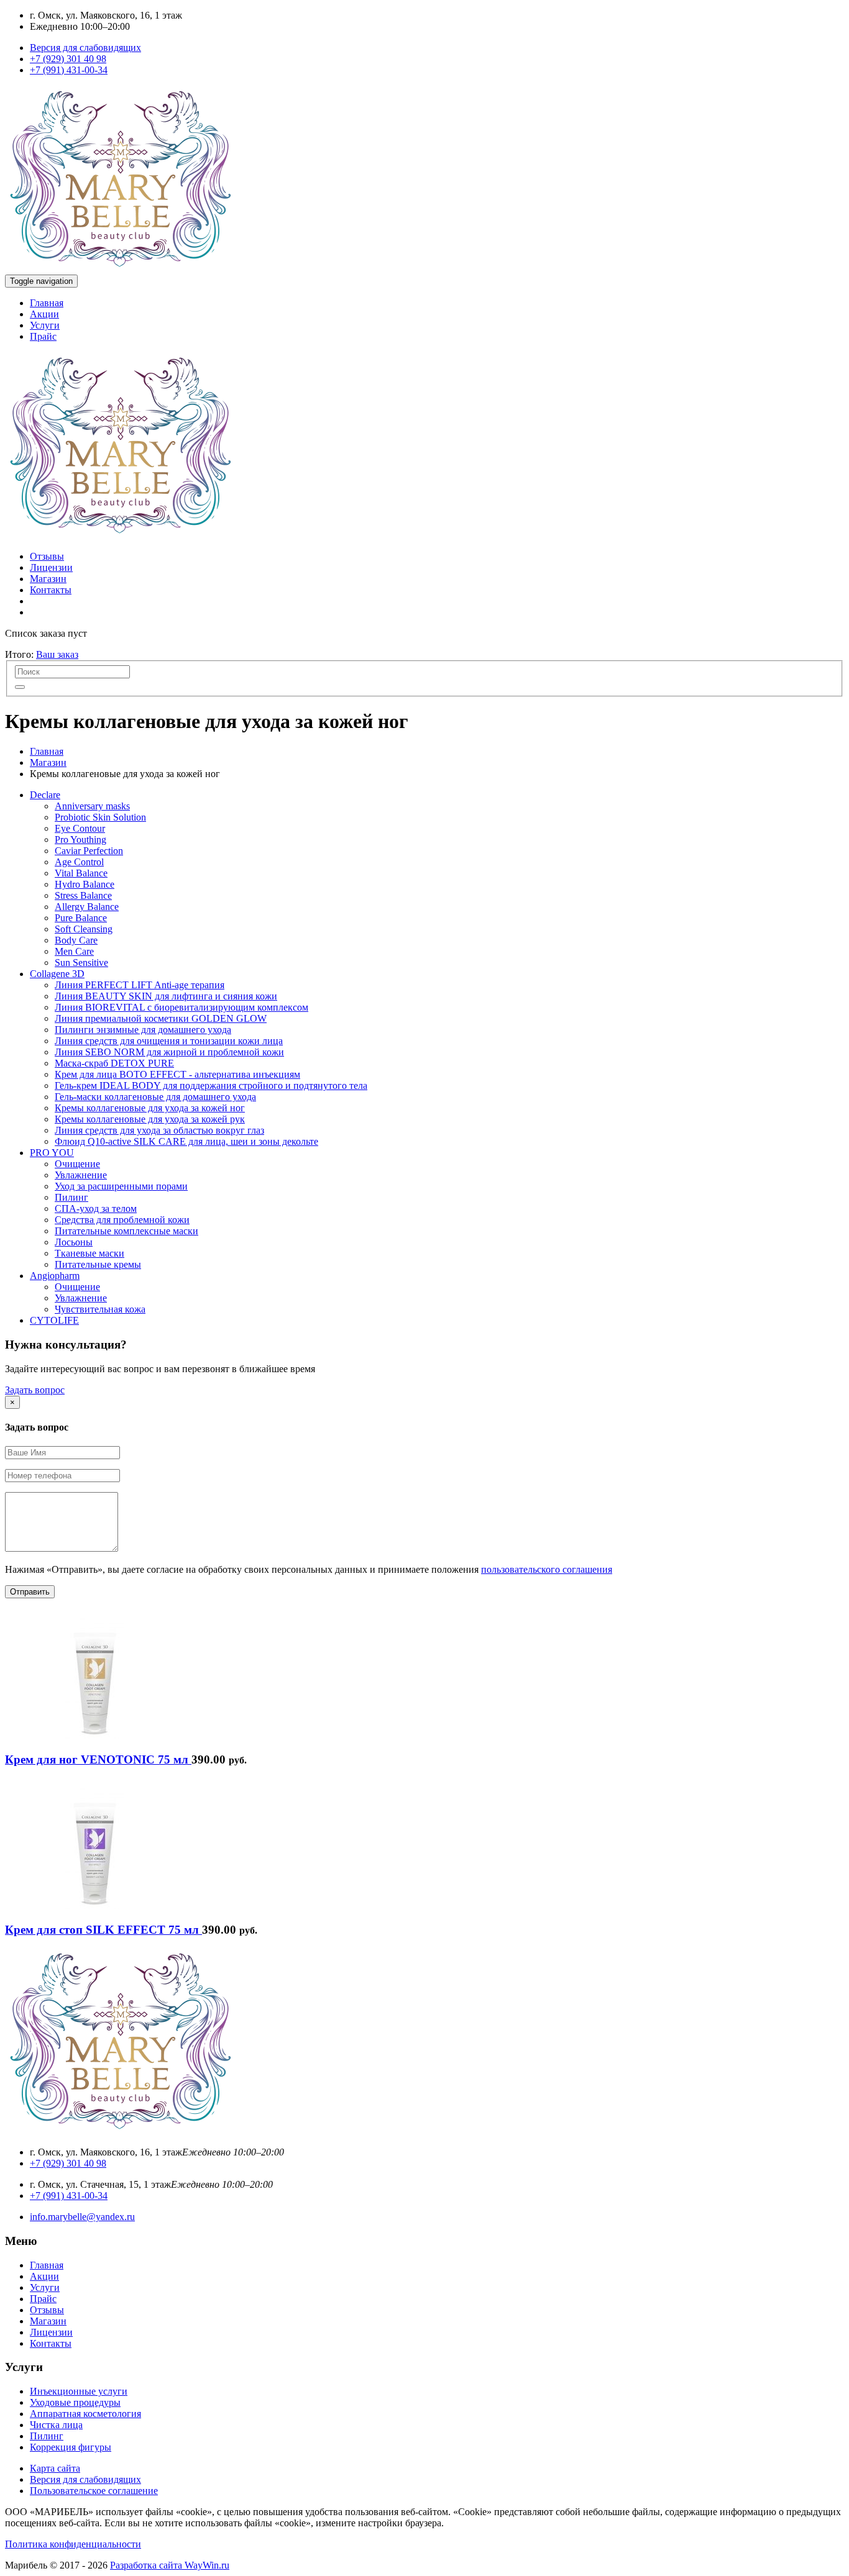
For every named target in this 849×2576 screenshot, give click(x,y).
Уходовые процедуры (75, 2402)
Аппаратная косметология (85, 2414)
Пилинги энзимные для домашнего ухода (143, 1030)
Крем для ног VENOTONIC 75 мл (98, 1759)
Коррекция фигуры (71, 2447)
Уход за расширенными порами (121, 1186)
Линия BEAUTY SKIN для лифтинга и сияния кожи (166, 996)
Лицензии (51, 567)
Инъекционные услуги (79, 2391)
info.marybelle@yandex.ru (82, 2217)
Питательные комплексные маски (126, 1231)
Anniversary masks (92, 806)
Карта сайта (55, 2468)
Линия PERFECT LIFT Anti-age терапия (140, 985)
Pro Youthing (80, 840)
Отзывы (47, 556)
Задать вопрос (35, 1390)
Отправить (30, 1592)
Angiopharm (55, 1276)
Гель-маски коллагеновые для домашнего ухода (155, 1097)
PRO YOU (52, 1153)
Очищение (77, 1164)
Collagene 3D (57, 974)
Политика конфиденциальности (73, 2544)
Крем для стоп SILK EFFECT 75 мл (103, 1930)
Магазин (48, 579)
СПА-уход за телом (96, 1208)
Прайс (43, 336)
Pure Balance (81, 918)
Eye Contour (80, 828)
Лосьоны (74, 1242)
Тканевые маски (89, 1253)
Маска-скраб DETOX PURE (114, 1063)
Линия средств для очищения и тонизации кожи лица (169, 1041)
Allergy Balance (87, 907)
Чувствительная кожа (100, 1309)
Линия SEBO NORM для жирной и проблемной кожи (169, 1052)
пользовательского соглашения (547, 1569)
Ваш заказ (57, 654)
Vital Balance (81, 873)
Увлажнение (81, 1175)
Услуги (45, 325)
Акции (44, 314)
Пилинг (71, 1197)
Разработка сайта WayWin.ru (170, 2565)
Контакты (51, 590)
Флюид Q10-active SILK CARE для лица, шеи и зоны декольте (186, 1141)
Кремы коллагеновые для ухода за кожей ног (150, 1108)
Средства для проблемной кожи (122, 1220)
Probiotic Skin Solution (100, 817)
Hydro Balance (85, 884)
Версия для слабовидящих (85, 48)
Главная (47, 303)
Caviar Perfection (89, 851)
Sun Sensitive (81, 963)
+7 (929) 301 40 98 (68, 59)
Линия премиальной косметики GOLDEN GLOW (161, 1018)
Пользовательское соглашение (94, 2491)
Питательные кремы (98, 1264)
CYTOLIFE (54, 1320)
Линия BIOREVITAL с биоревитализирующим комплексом (181, 1007)
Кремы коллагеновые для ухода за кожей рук (150, 1119)
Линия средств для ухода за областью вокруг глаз (159, 1130)
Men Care (74, 951)
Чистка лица (56, 2425)
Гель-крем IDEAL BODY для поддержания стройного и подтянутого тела (211, 1085)
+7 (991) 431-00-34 (69, 70)
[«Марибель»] (120, 269)
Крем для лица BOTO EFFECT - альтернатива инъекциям (177, 1074)
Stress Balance (83, 895)
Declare (45, 795)
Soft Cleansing (84, 929)
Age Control (79, 862)
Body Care (76, 940)
